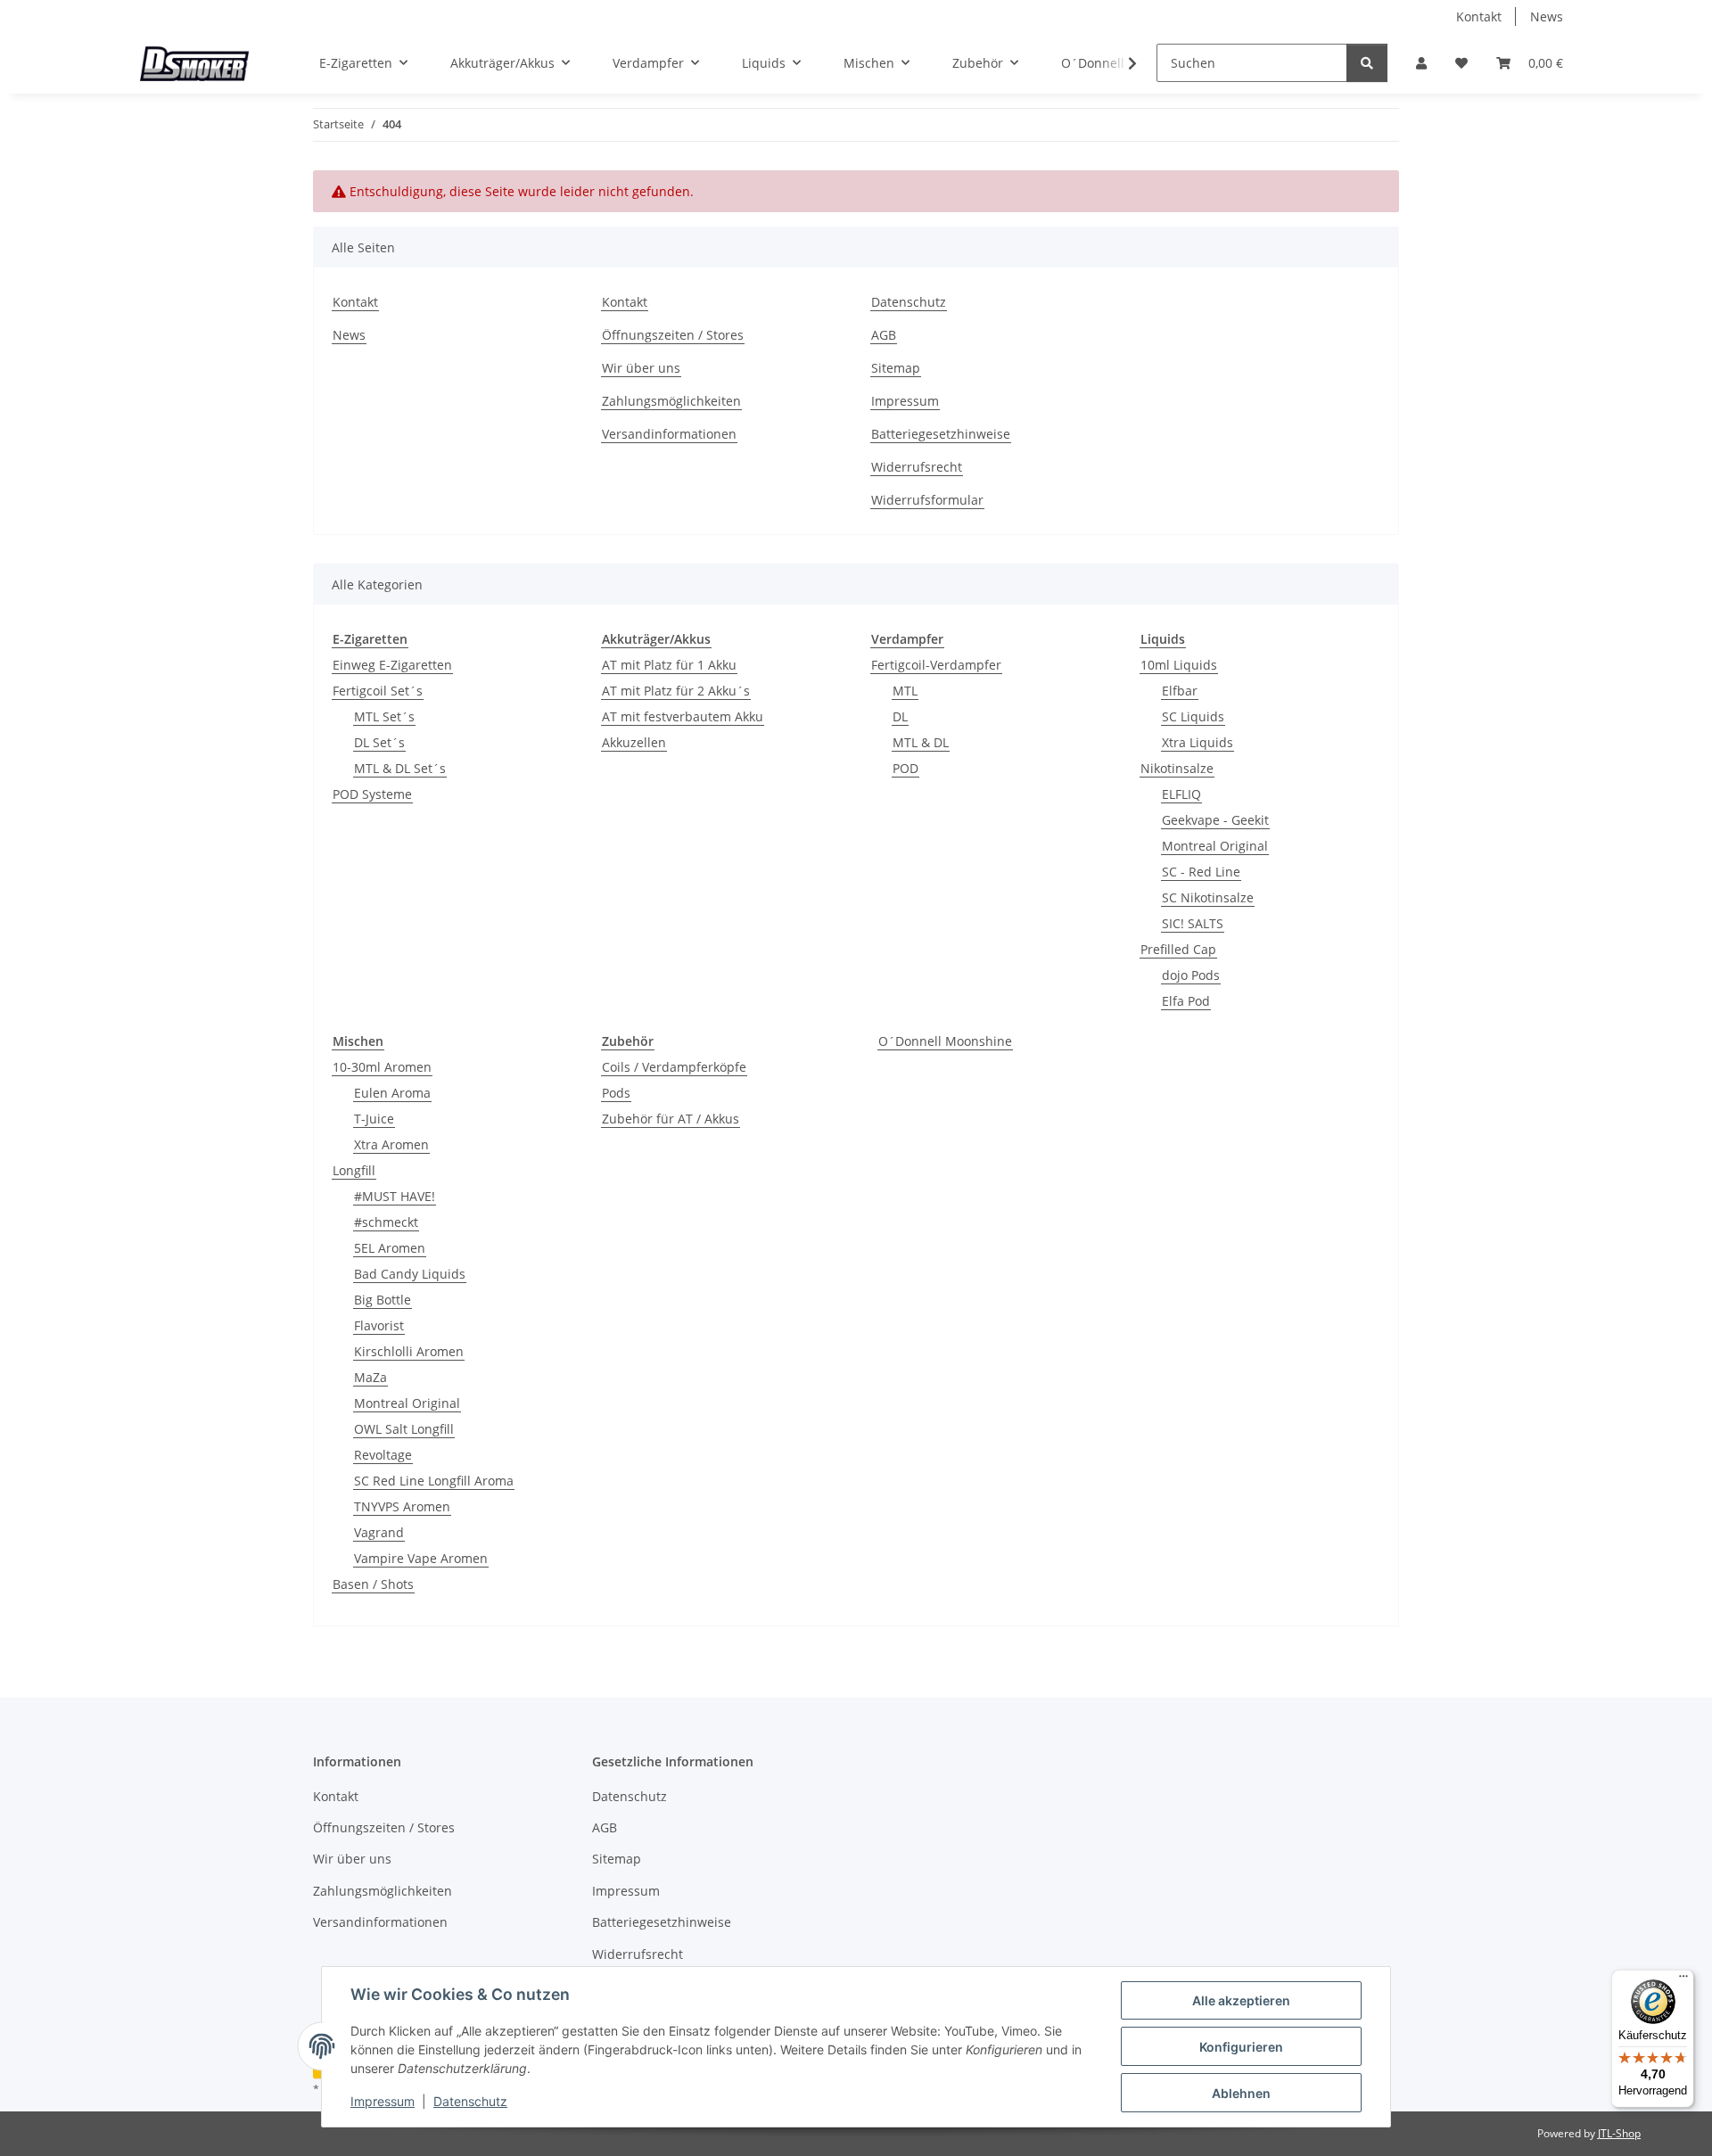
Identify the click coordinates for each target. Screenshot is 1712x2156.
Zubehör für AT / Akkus (671, 1119)
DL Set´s (379, 742)
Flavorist (379, 1325)
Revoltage (383, 1455)
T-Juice (374, 1119)
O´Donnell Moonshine (945, 1041)
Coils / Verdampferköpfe (674, 1067)
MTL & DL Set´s (400, 768)
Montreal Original (1215, 846)
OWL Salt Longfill (404, 1429)
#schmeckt (386, 1222)
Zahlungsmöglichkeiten (671, 401)
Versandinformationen (669, 434)
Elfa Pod (1186, 1001)
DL (900, 716)
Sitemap (896, 368)
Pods (616, 1093)
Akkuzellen (634, 742)
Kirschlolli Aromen (409, 1351)
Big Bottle (383, 1300)
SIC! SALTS (1193, 923)
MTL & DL (921, 742)
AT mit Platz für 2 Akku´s (676, 691)
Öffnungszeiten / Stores (673, 335)
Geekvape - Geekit (1215, 820)
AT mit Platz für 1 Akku (669, 665)
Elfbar (1180, 691)
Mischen (358, 1041)
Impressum (383, 2101)
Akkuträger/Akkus (656, 639)
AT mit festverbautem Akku (683, 716)
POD (905, 768)
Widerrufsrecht (917, 467)
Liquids (1163, 639)
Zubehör (628, 1041)
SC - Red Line (1201, 872)
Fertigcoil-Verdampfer (936, 665)
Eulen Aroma (392, 1093)
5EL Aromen (390, 1248)
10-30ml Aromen (382, 1067)
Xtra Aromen (391, 1144)
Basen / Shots (373, 1584)
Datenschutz (470, 2101)
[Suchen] (1367, 63)
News (1547, 16)
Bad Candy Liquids (410, 1274)
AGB (884, 335)
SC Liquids (1193, 716)
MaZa (370, 1377)
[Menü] (1683, 1980)
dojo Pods (1191, 975)
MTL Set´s (384, 716)
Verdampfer (907, 639)
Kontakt (1479, 16)
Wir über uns (641, 368)
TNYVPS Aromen (402, 1506)
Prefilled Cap (1178, 949)
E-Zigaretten (370, 639)
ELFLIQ (1181, 794)
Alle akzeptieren (1241, 2000)
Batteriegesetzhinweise (941, 434)
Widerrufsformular (927, 500)
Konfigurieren (1241, 2047)
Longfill (354, 1170)
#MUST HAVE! (395, 1196)
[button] (1421, 63)
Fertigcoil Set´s (378, 691)
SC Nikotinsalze (1208, 897)
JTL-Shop (1619, 2133)
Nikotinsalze (1177, 768)
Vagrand (379, 1532)
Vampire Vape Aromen (421, 1558)
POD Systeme (372, 794)
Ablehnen (1241, 2093)
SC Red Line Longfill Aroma (434, 1481)
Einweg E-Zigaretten (392, 665)
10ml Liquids (1179, 665)
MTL (905, 691)
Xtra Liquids (1198, 742)
